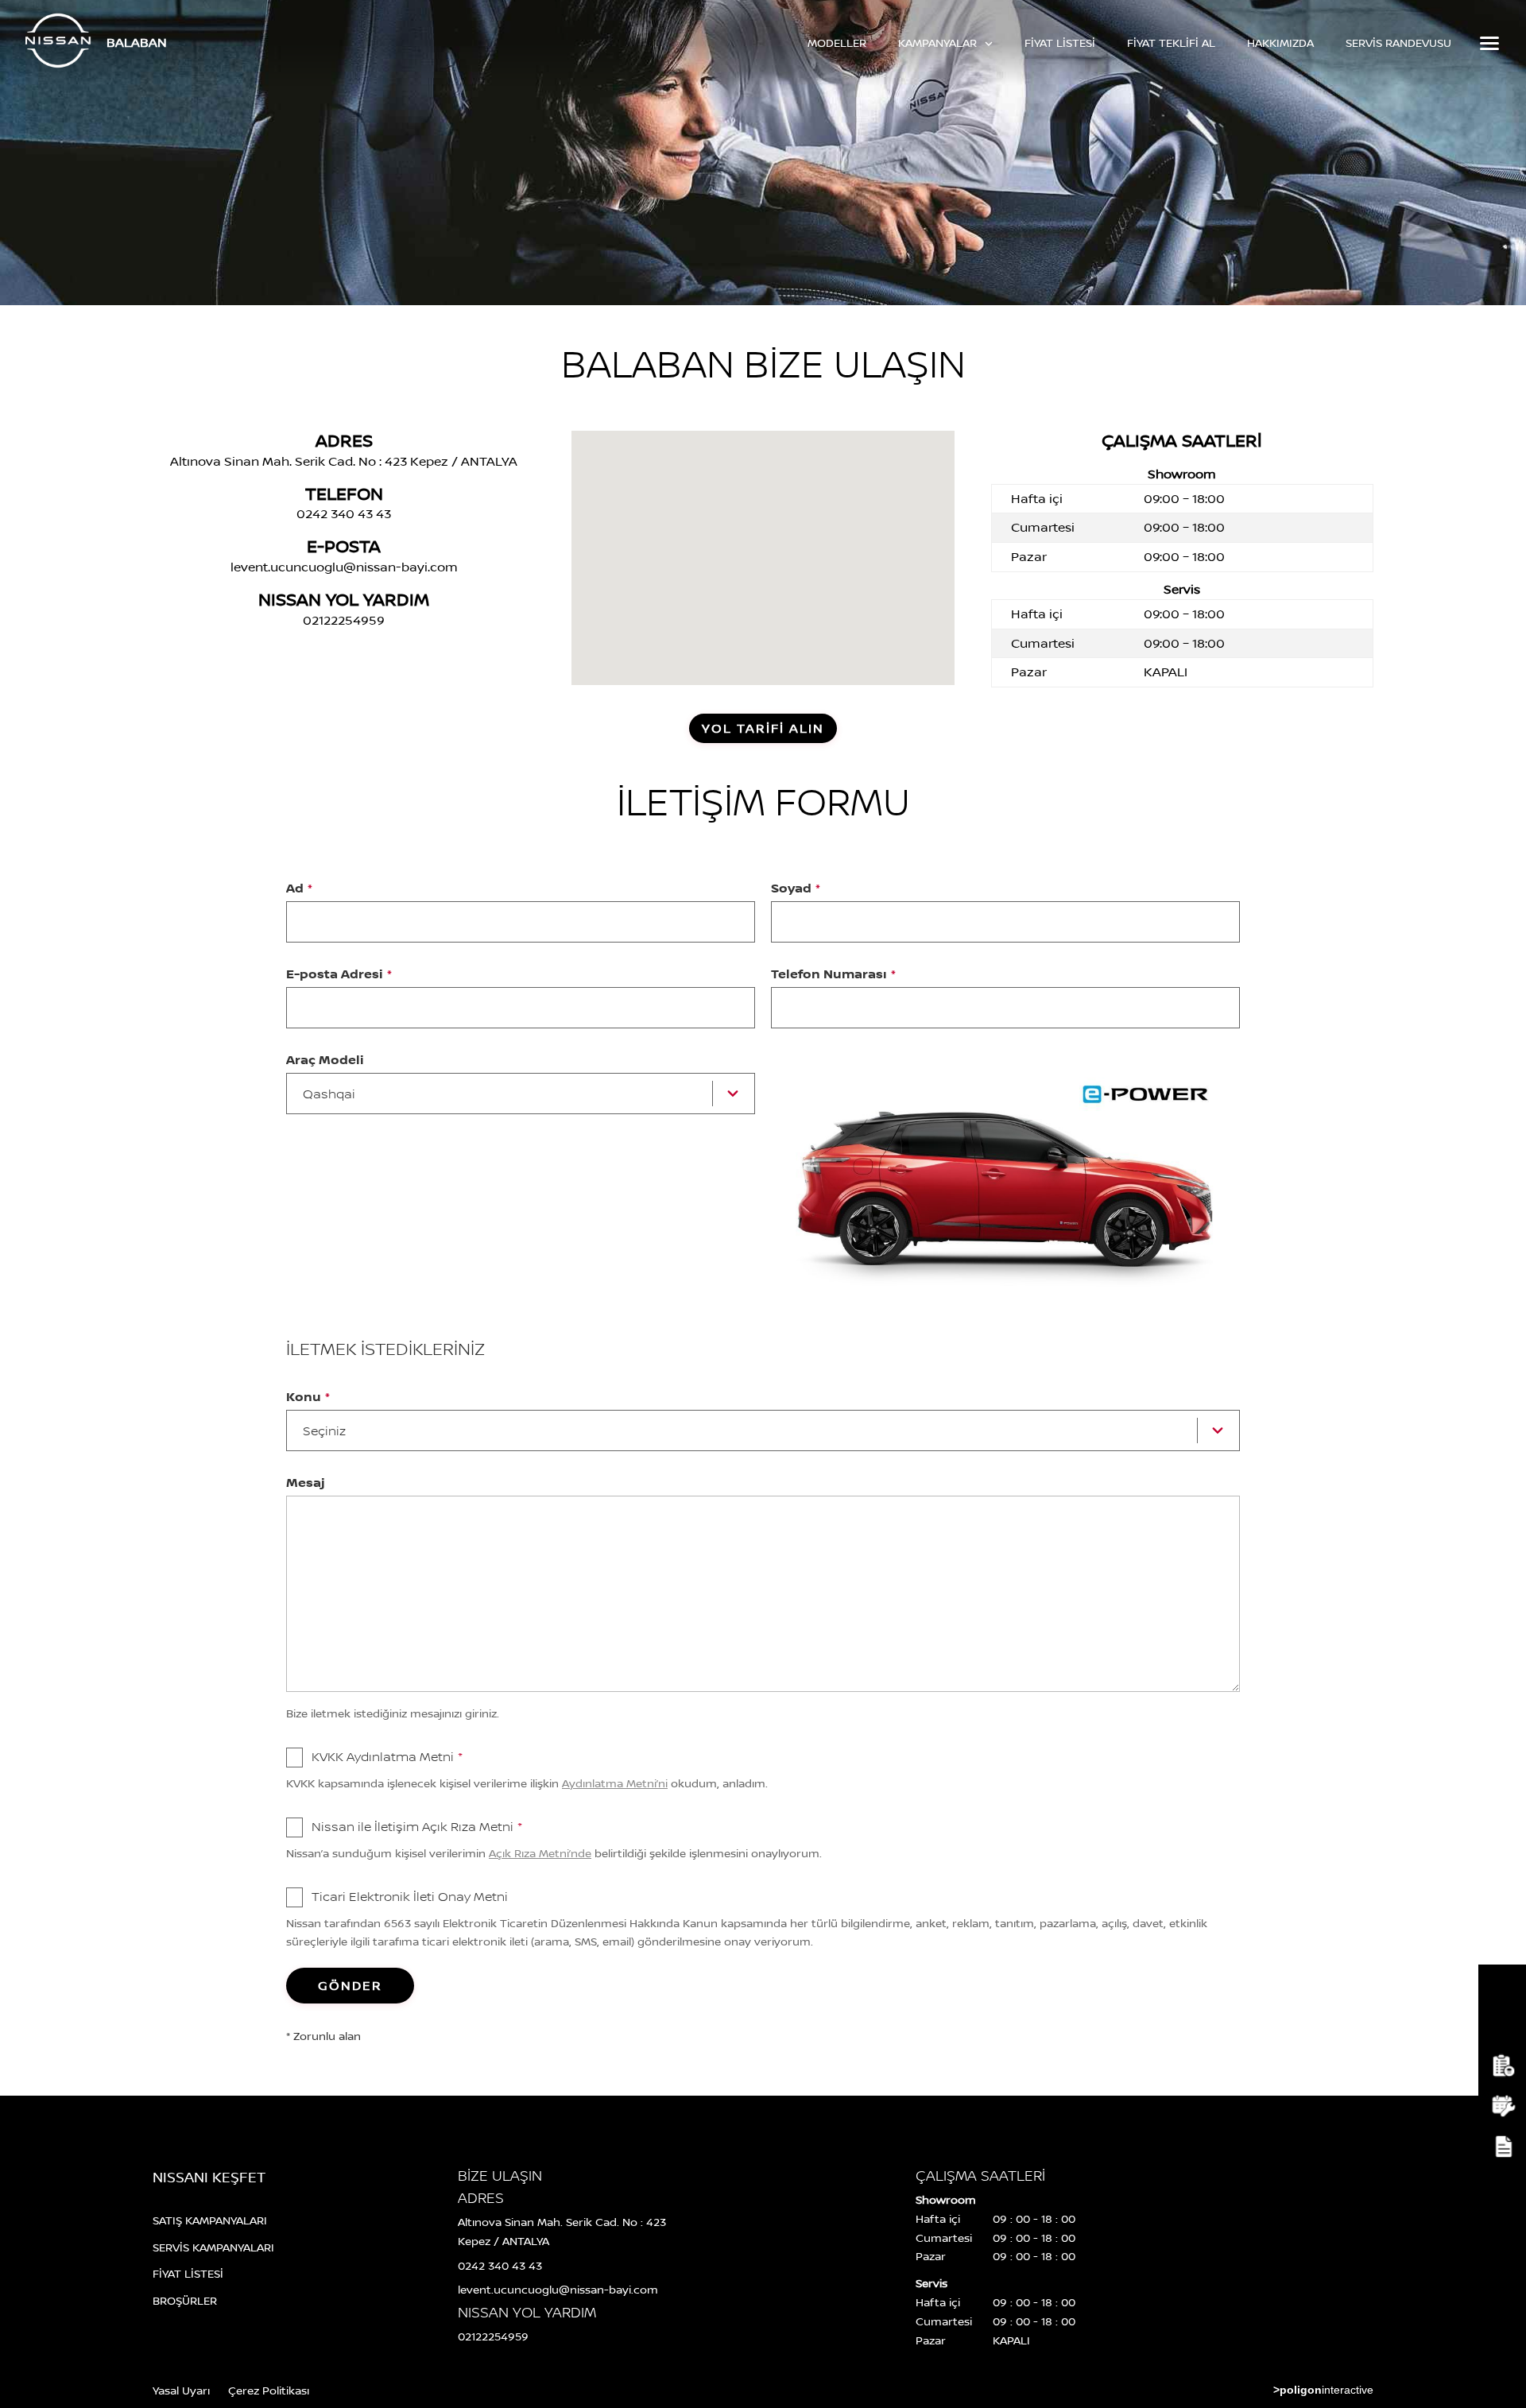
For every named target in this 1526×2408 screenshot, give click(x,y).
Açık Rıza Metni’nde (540, 1853)
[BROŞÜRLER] (1502, 2147)
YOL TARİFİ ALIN (763, 728)
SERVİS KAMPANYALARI (213, 2247)
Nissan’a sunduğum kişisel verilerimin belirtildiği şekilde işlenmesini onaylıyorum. (554, 1853)
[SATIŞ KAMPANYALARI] (1502, 1985)
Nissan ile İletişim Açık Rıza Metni (417, 1826)
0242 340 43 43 (344, 513)
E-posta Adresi (339, 974)
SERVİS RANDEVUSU (1398, 43)
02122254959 (344, 620)
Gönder (350, 1985)
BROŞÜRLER (185, 2300)
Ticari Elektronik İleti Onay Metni (410, 1896)
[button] (769, 541)
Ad (299, 888)
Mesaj (306, 1482)
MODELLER (837, 43)
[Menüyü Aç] (1488, 43)
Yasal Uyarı (181, 2390)
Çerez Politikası (269, 2390)
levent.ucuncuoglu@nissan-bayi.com (344, 567)
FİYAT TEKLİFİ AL (1171, 43)
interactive (1323, 2390)
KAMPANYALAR (939, 43)
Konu (308, 1396)
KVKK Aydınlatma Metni (387, 1756)
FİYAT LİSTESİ (1060, 43)
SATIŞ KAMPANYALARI (210, 2220)
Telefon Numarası (833, 974)
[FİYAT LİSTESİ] (1502, 2066)
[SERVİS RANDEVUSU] (1502, 2106)
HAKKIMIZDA (1280, 43)
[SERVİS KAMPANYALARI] (1502, 2025)
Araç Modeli (325, 1059)
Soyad (796, 888)
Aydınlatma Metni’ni (615, 1783)
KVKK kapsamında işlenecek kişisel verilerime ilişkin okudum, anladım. (527, 1783)
